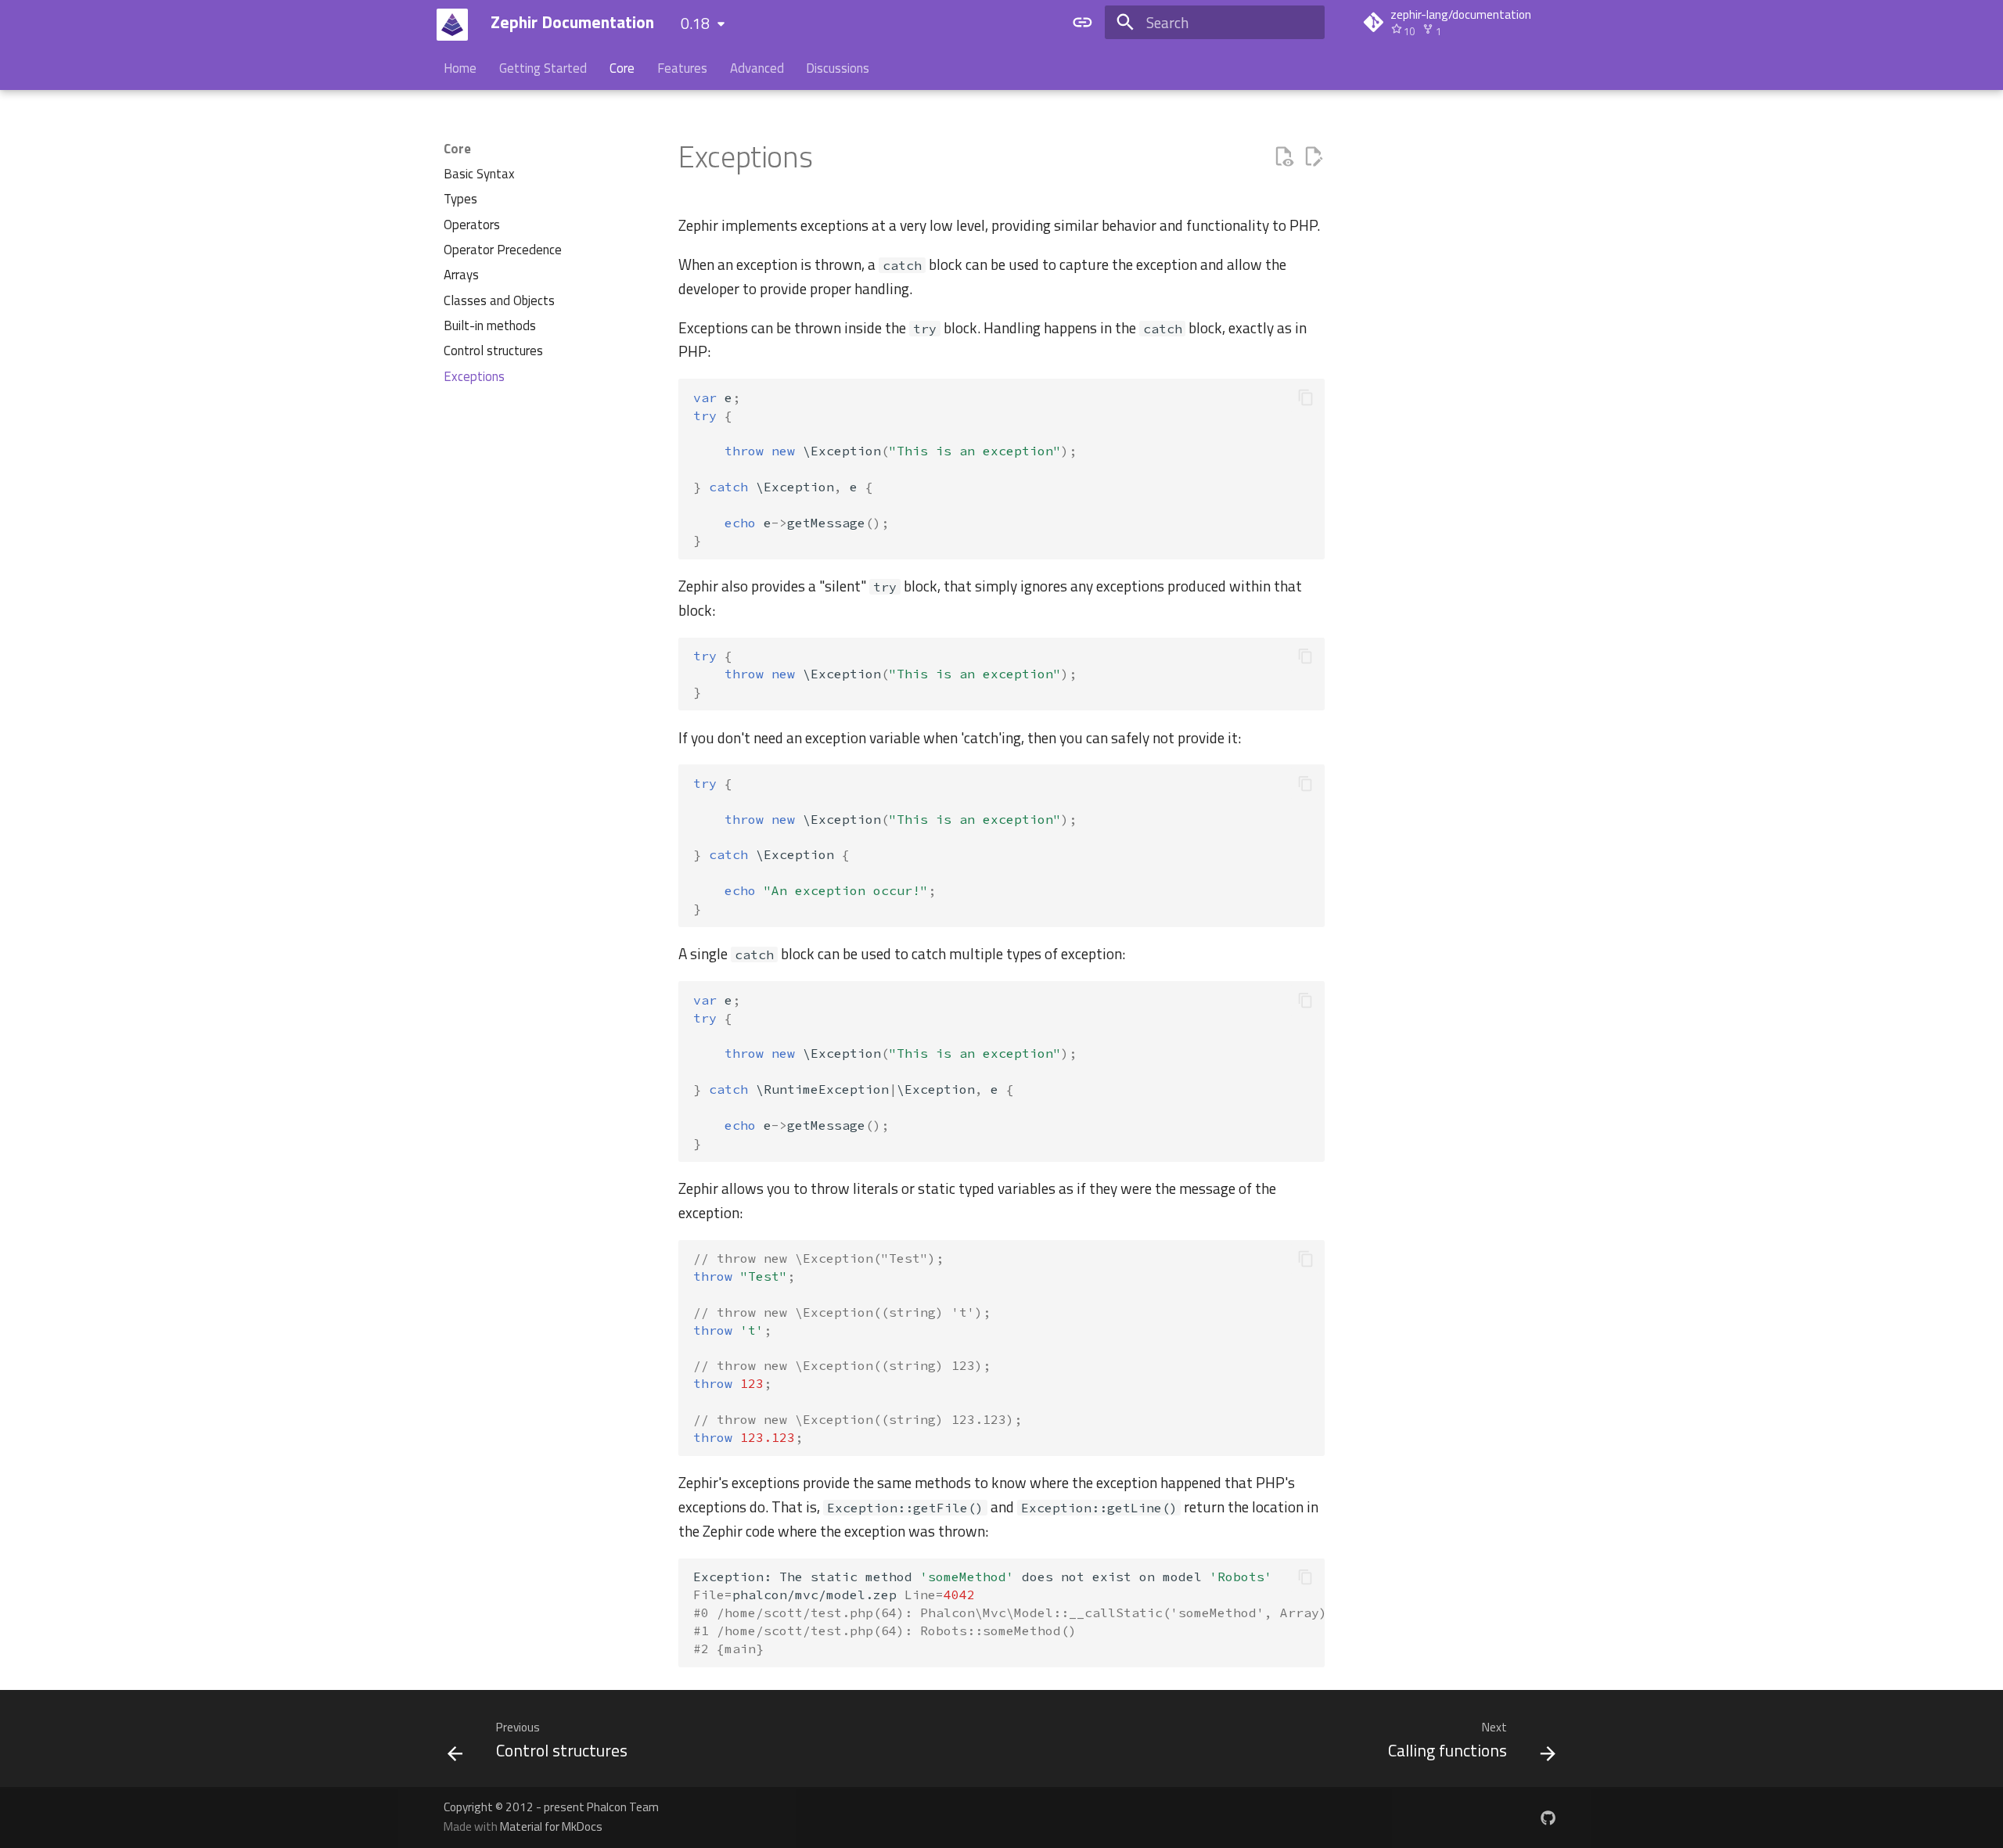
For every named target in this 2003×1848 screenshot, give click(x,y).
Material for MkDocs (551, 1826)
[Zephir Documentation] (453, 25)
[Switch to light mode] (1082, 23)
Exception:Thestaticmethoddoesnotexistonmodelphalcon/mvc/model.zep (1009, 1612)
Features (682, 69)
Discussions (838, 69)
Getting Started (543, 69)
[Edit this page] (1313, 157)
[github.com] (1548, 1817)
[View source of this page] (1284, 157)
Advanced (756, 69)
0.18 (695, 23)
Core (622, 69)
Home (460, 69)
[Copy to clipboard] (1305, 398)
